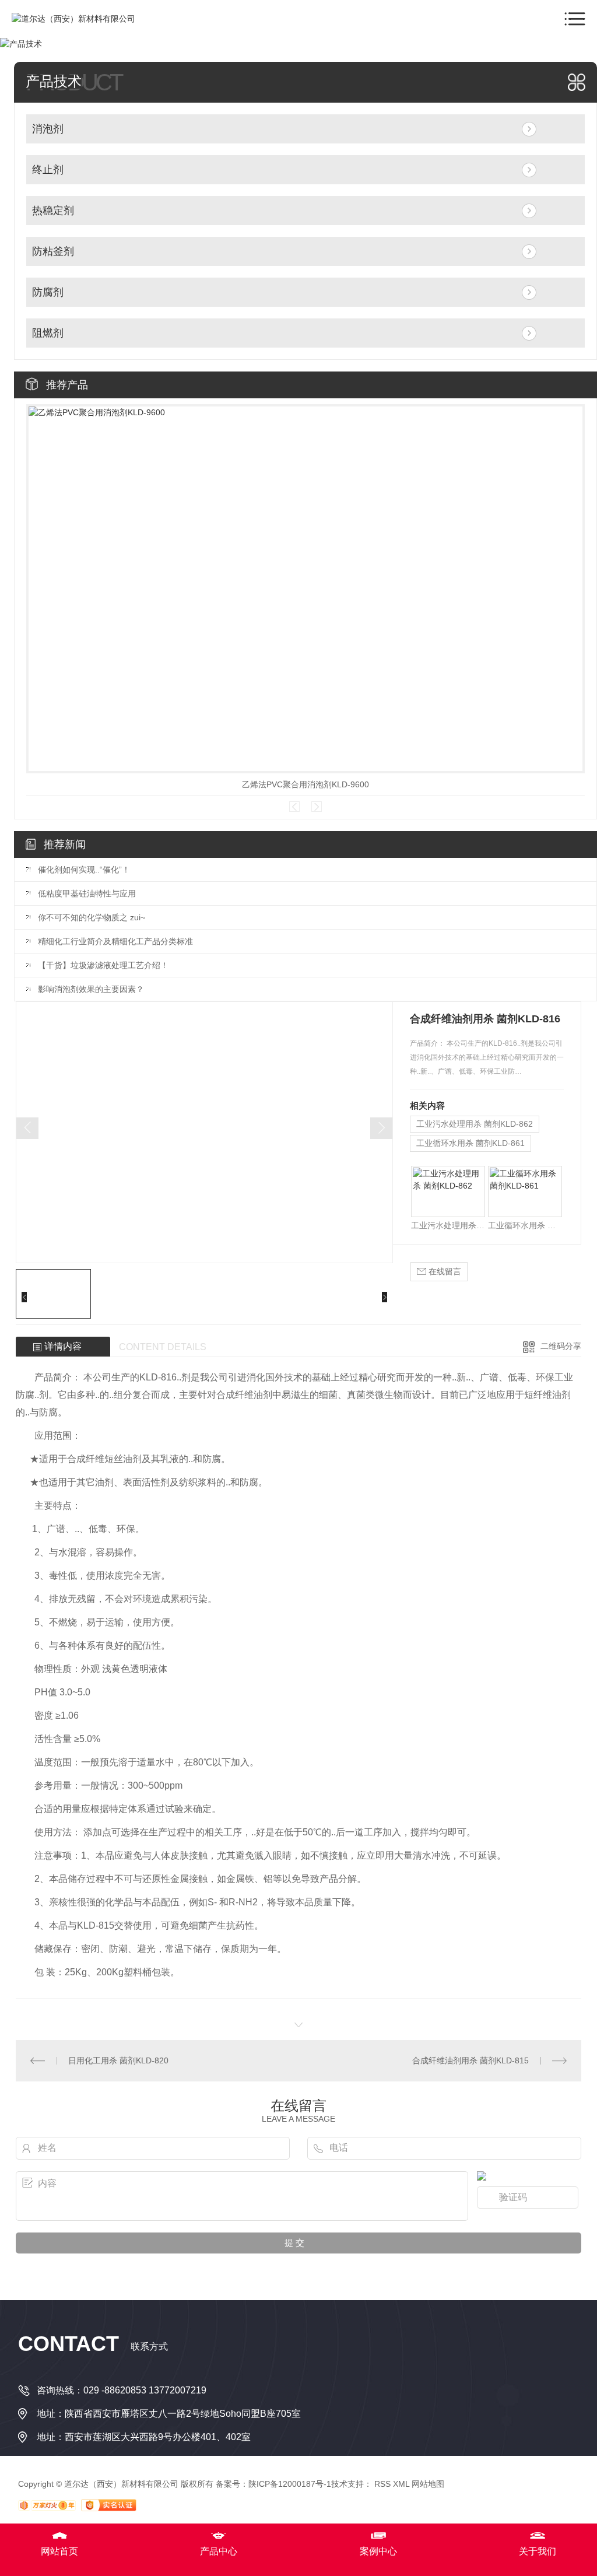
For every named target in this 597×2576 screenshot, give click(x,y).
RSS (382, 2484)
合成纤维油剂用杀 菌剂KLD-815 (470, 2060)
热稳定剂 (53, 211)
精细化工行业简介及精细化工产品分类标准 (115, 941)
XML (401, 2484)
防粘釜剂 (53, 251)
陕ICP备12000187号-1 (290, 2484)
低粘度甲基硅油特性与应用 (87, 893)
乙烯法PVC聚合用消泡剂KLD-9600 (305, 784)
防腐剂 (48, 292)
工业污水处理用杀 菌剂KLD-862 (475, 1124)
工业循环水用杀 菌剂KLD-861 (470, 1143)
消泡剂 (48, 129)
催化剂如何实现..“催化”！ (84, 870)
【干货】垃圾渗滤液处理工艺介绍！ (103, 965)
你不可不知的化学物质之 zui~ (92, 917)
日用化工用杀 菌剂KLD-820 (118, 2060)
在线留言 (444, 1271)
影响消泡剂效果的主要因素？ (91, 989)
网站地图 (428, 2484)
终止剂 (48, 170)
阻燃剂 (48, 333)
